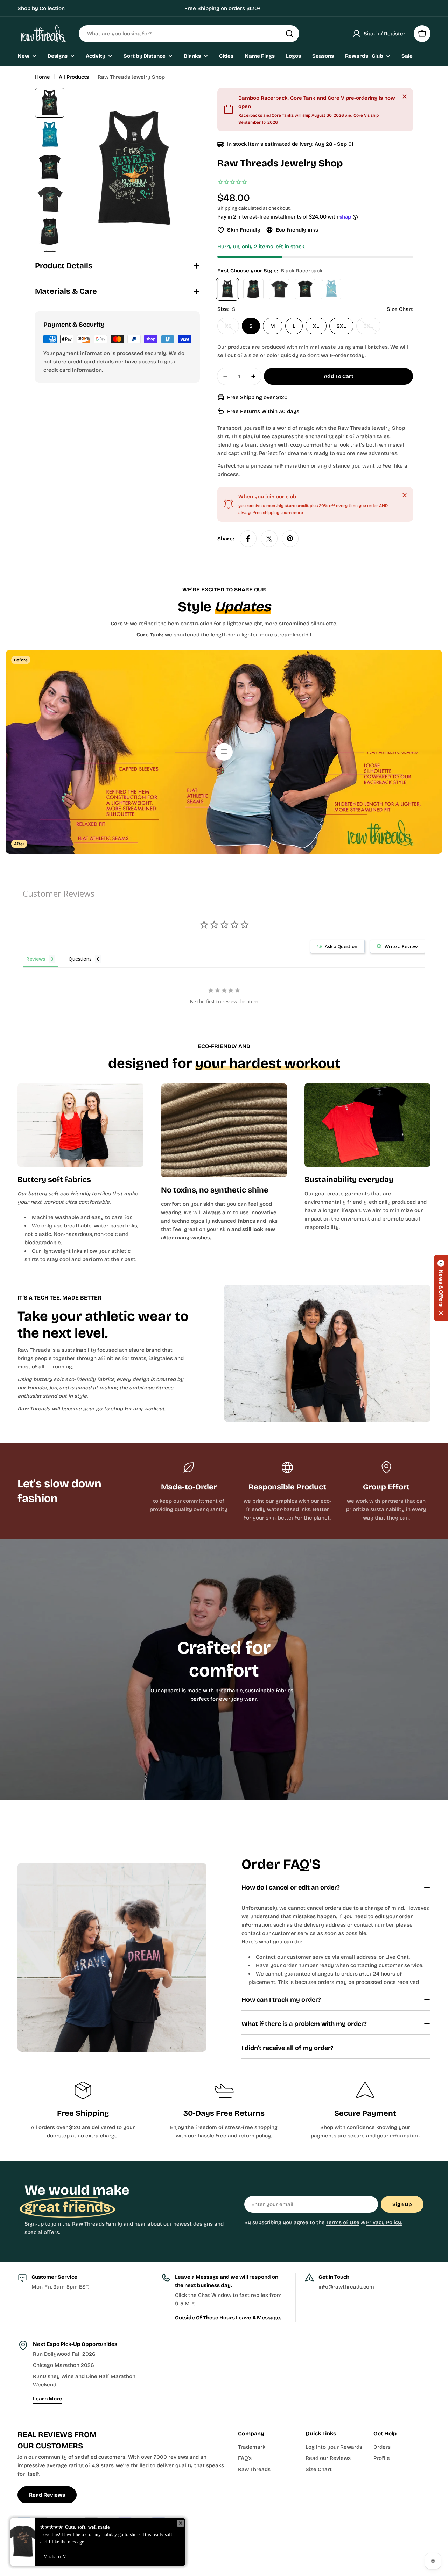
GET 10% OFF (224, 2526)
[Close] (303, 2240)
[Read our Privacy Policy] (296, 2491)
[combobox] (165, 2454)
